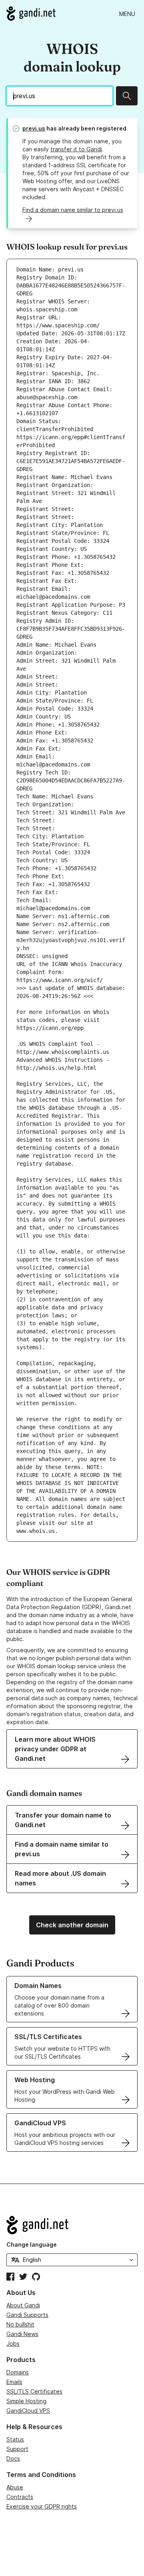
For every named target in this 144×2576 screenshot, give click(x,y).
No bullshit (20, 2324)
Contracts (20, 2497)
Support (17, 2449)
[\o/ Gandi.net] (72, 2225)
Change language (32, 2244)
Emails (14, 2382)
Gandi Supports (27, 2315)
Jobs (13, 2343)
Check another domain (72, 1925)
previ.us (34, 128)
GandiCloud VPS (28, 2411)
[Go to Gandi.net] (31, 14)
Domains (18, 2372)
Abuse (15, 2487)
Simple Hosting (26, 2401)
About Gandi (23, 2305)
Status (15, 2439)
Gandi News (22, 2334)
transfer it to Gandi (76, 149)
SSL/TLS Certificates (34, 2391)
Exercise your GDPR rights (42, 2506)
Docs (13, 2458)
